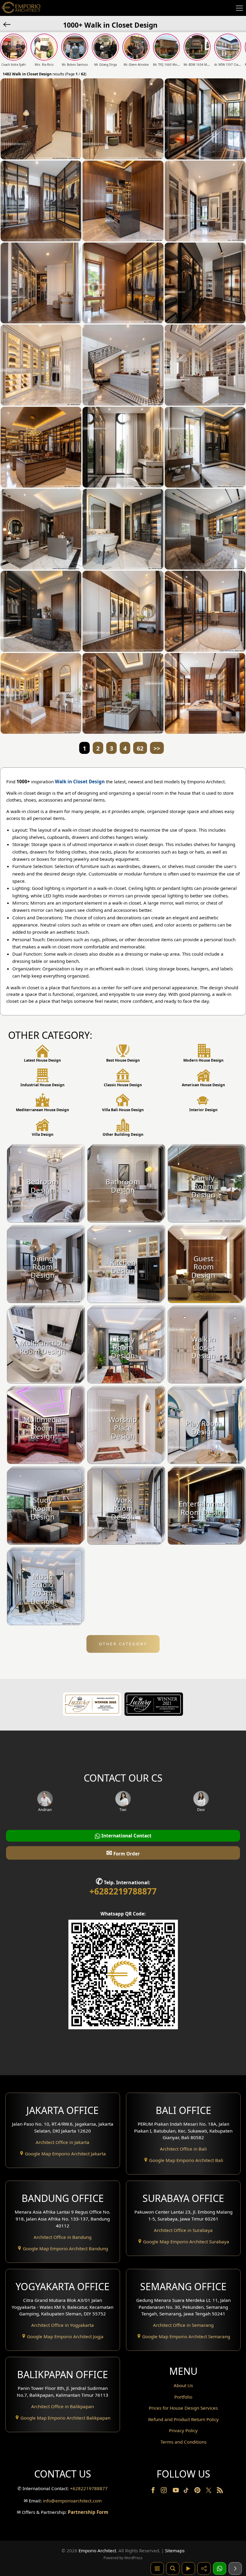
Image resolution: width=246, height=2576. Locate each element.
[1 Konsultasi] (220, 2568)
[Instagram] (164, 2491)
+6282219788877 (123, 1891)
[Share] (204, 2568)
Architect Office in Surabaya (183, 2230)
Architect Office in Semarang (183, 2325)
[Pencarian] (173, 2568)
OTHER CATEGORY (123, 1644)
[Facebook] (154, 2491)
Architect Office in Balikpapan (63, 2406)
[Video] (188, 2568)
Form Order (123, 1853)
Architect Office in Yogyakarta (63, 2325)
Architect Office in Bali (183, 2149)
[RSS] (220, 2491)
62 (140, 748)
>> (157, 748)
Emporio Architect (97, 2550)
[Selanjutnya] (235, 2568)
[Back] (7, 24)
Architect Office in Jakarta (63, 2142)
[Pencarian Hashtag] (157, 2568)
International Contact (126, 1836)
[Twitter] (209, 2493)
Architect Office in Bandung (63, 2237)
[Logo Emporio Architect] (21, 8)
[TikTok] (187, 2491)
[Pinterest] (198, 2491)
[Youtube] (176, 2491)
